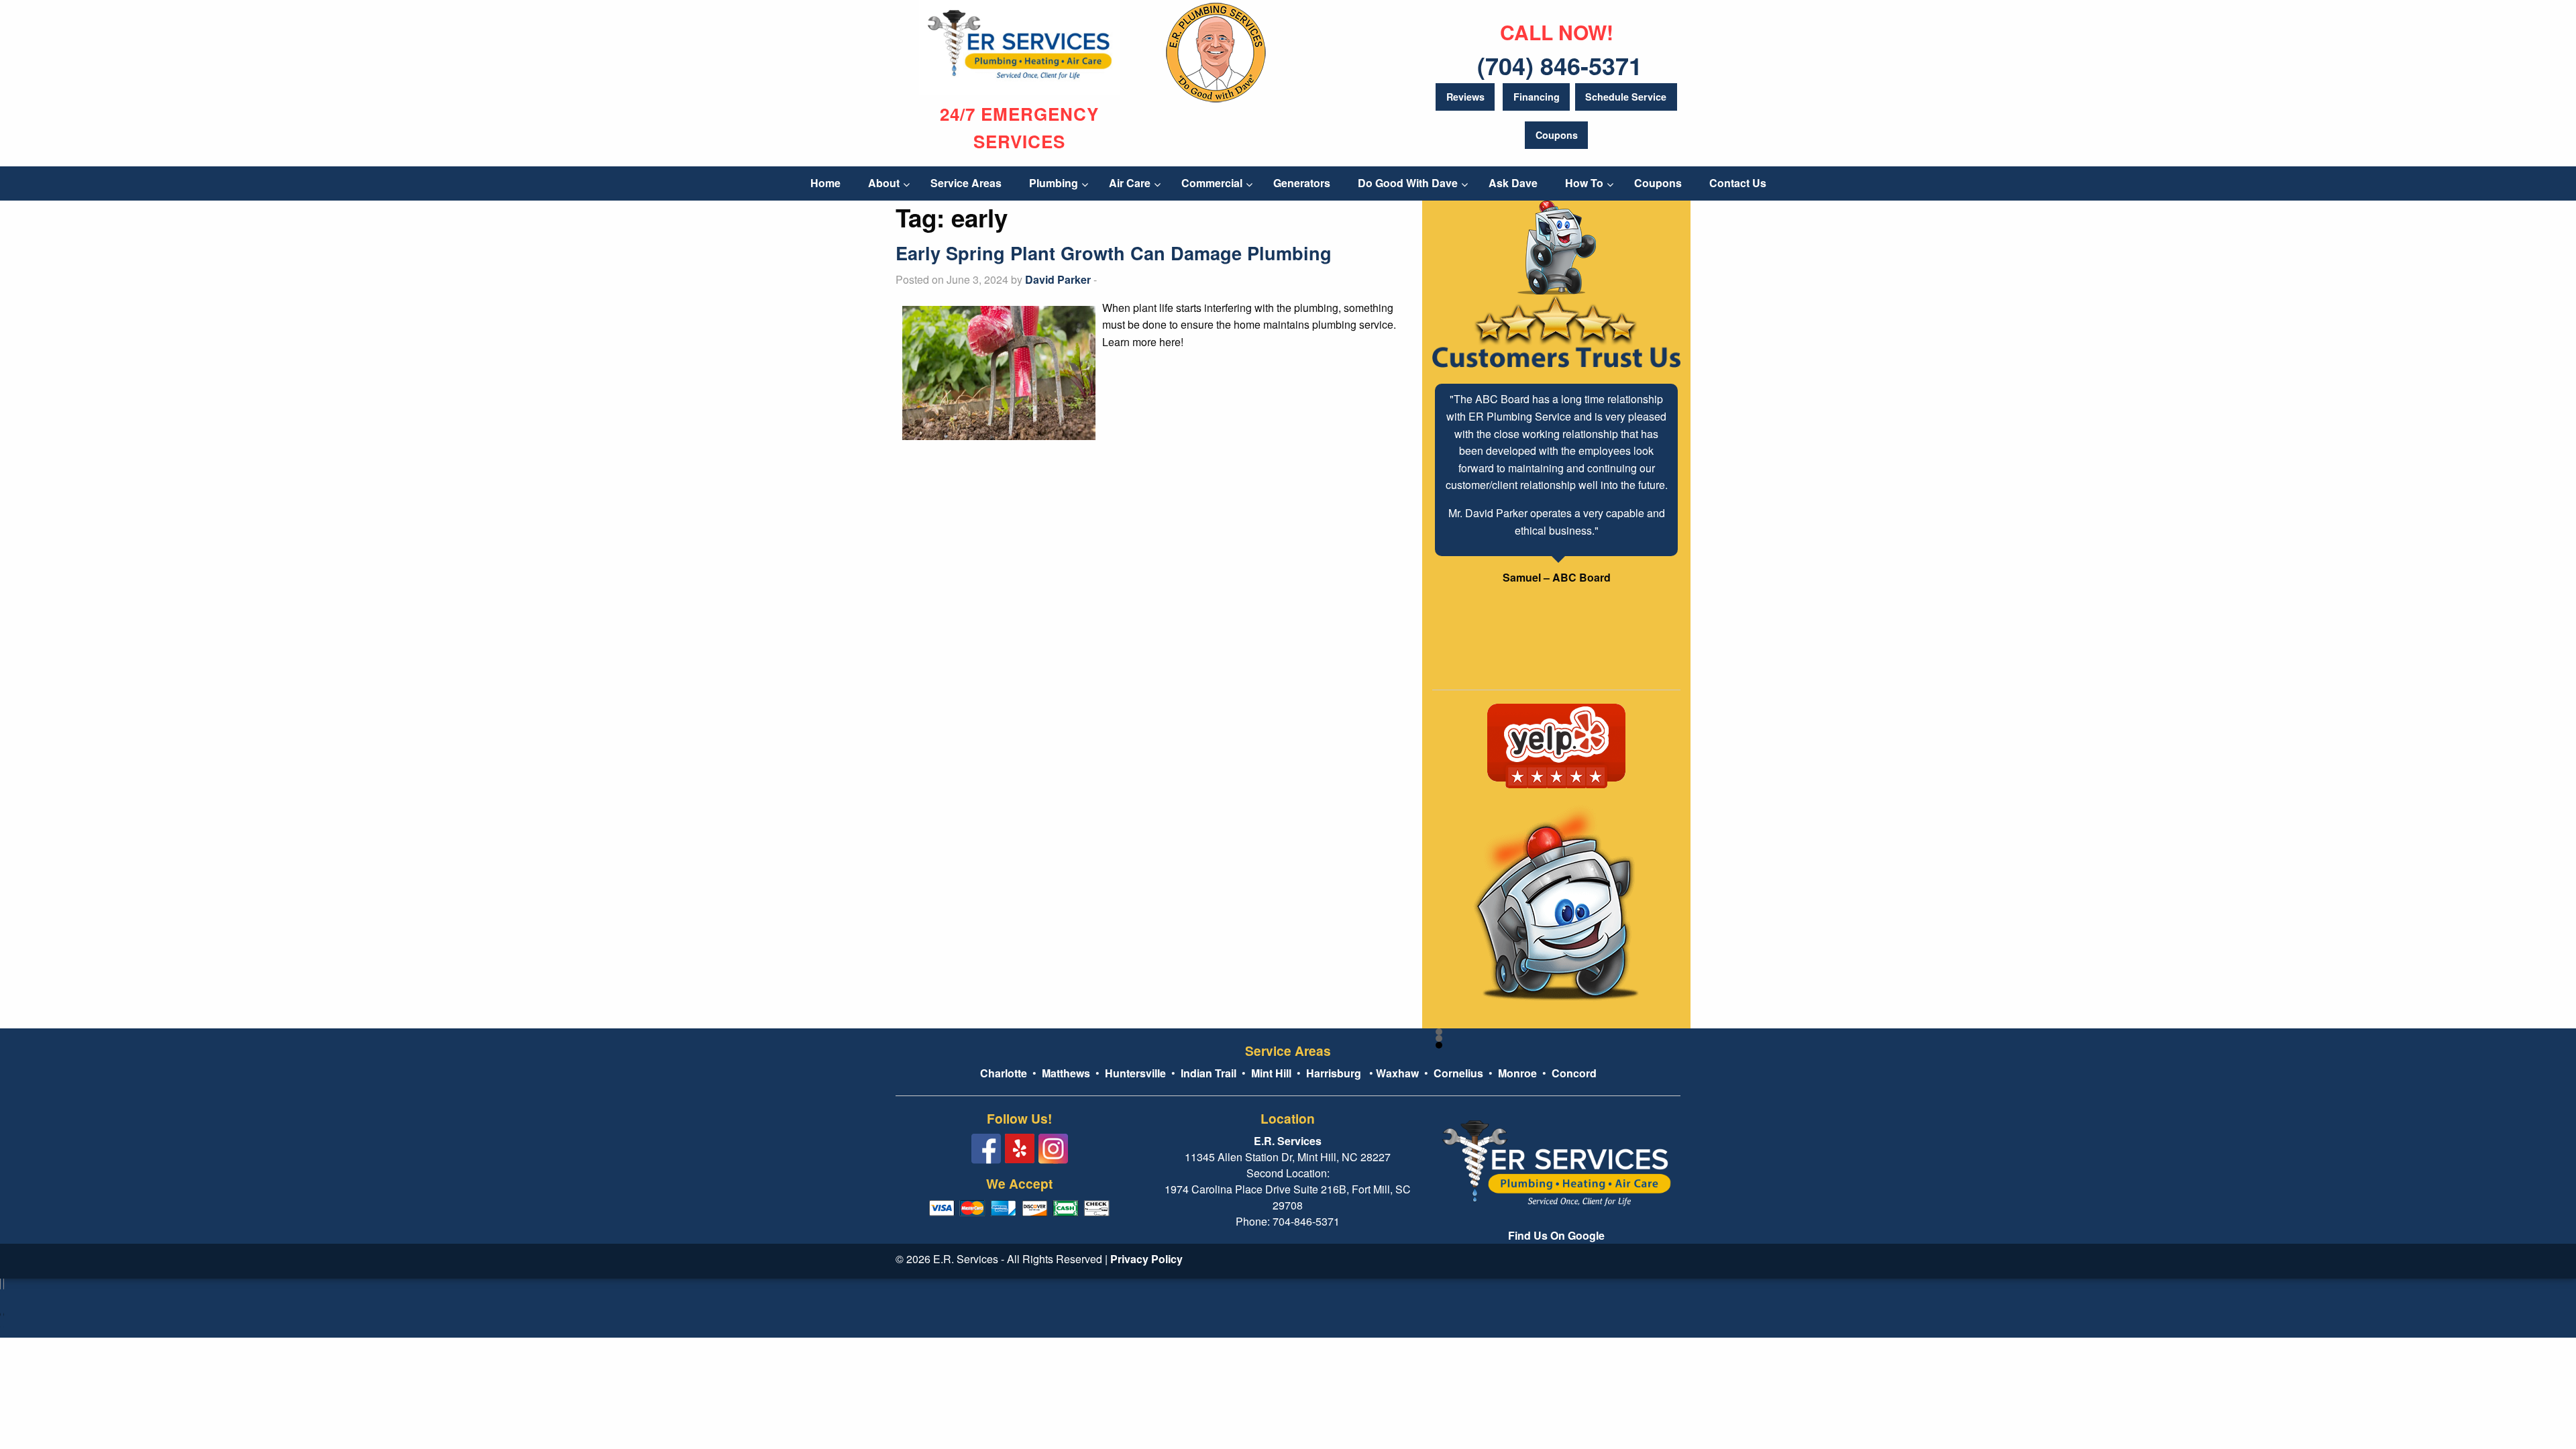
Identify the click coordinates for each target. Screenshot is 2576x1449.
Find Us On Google (1556, 1235)
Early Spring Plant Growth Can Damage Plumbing (1114, 253)
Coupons (1557, 135)
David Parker (1058, 279)
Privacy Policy (1146, 1259)
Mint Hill (1271, 1073)
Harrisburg (1334, 1073)
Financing (1537, 97)
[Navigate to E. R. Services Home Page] (1020, 46)
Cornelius (1458, 1073)
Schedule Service (1626, 97)
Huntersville (1135, 1073)
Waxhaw (1397, 1073)
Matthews (1065, 1073)
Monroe (1517, 1073)
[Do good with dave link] (1216, 50)
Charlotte (1004, 1073)
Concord (1574, 1073)
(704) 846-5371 (1560, 65)
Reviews (1465, 97)
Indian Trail (1209, 1073)
